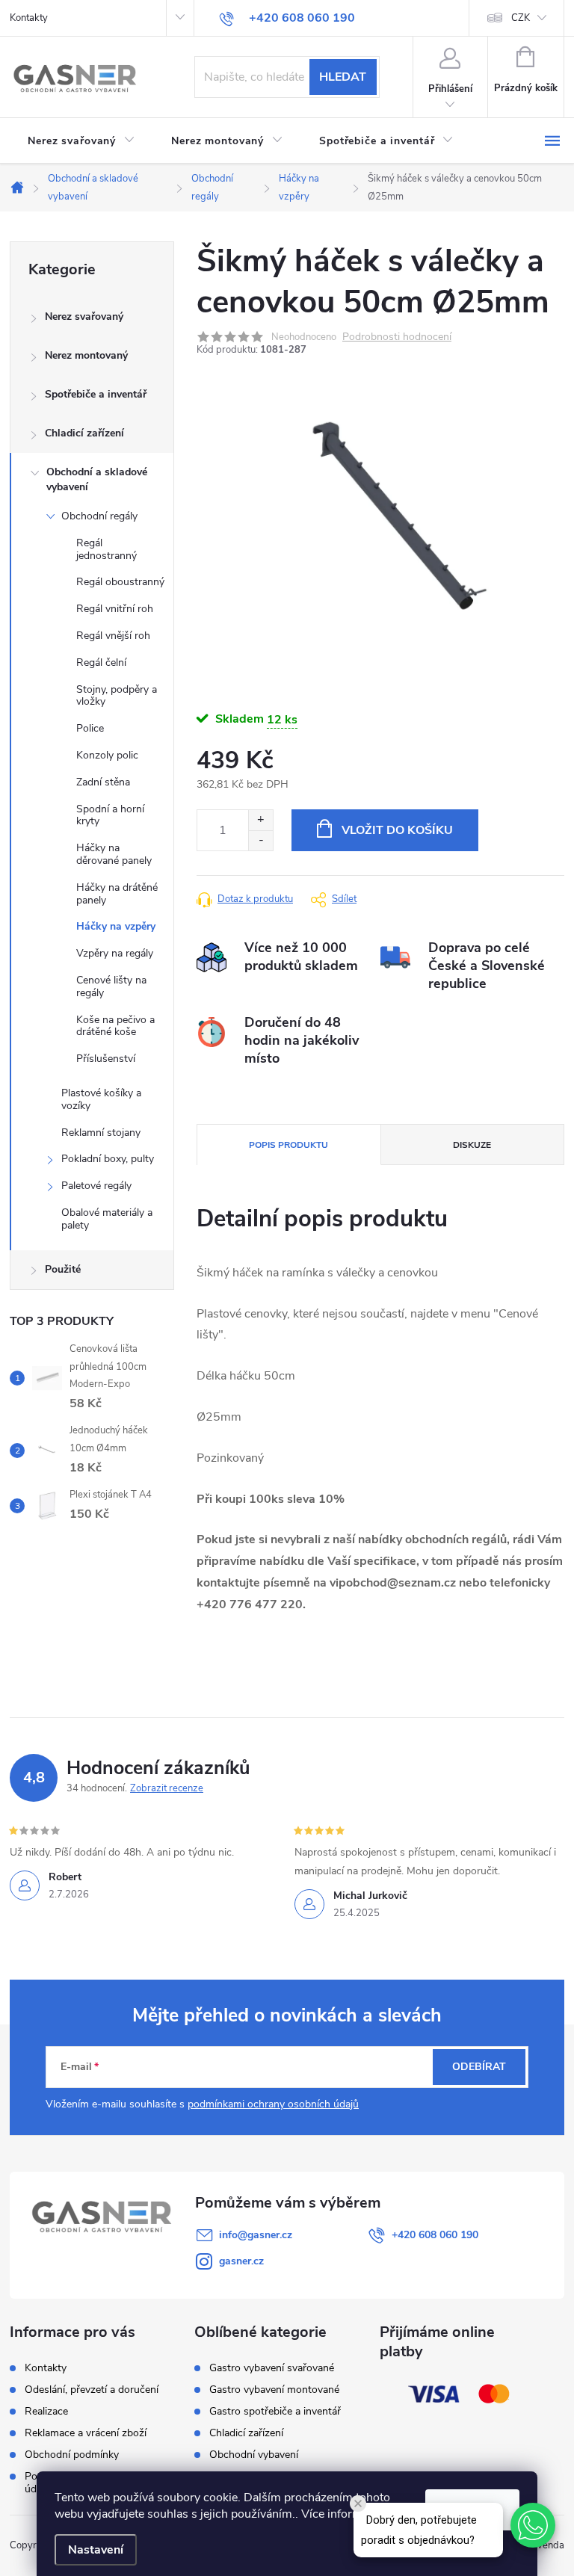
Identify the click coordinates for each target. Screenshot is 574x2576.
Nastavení (96, 2550)
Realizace (46, 2411)
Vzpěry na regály (115, 953)
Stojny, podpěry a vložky (117, 696)
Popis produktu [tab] (288, 1145)
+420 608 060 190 (435, 2235)
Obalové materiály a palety (107, 1219)
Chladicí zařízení (84, 433)
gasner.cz (241, 2261)
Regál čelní (101, 662)
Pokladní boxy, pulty (108, 1159)
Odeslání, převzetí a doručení (92, 2390)
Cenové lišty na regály (111, 986)
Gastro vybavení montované (274, 2390)
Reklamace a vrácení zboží (86, 2433)
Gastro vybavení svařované (272, 2368)
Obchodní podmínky (72, 2455)
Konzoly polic (107, 755)
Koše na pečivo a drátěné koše (115, 1026)
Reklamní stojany (101, 1133)
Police (90, 728)
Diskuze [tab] (472, 1145)
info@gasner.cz (256, 2235)
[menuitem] (81, 141)
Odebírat (479, 2067)
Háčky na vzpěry (116, 926)
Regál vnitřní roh (115, 609)
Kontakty (29, 18)
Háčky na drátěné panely (117, 894)
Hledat (343, 77)
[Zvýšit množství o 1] (260, 820)
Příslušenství (106, 1059)
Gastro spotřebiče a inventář (275, 2412)
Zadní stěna (103, 782)
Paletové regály (96, 1186)
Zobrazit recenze (167, 1788)
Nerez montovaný (86, 355)
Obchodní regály (99, 516)
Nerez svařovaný (84, 316)
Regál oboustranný (120, 582)
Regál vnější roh (113, 636)
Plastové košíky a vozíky (101, 1099)
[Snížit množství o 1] (260, 840)
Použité (63, 1269)
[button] (533, 2525)
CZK (521, 18)
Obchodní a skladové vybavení (97, 479)
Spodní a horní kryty (110, 815)
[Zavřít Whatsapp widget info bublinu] (358, 2504)
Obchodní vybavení (254, 2455)
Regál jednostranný (107, 549)
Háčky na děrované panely (114, 854)
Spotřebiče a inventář (96, 394)
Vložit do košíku (397, 830)
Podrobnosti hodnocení (397, 337)
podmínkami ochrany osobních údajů (273, 2104)
